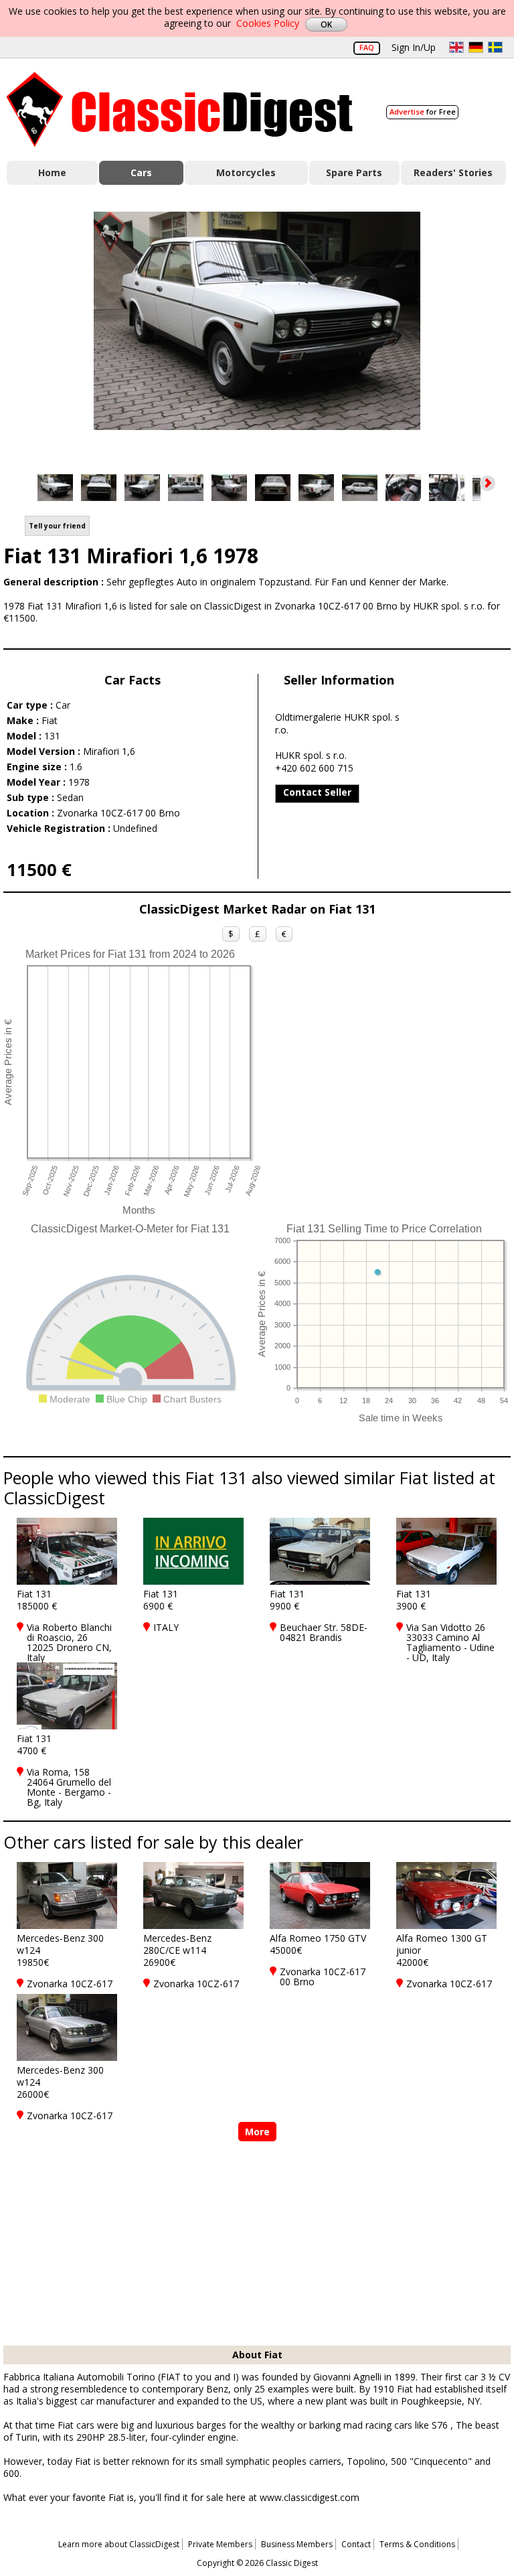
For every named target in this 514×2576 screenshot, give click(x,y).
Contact (356, 2544)
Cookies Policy (268, 23)
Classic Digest (180, 110)
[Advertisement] (257, 2245)
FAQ (367, 47)
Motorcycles (246, 172)
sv (495, 47)
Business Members (297, 2544)
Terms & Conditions (417, 2544)
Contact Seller (317, 792)
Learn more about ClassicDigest (119, 2544)
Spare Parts (354, 172)
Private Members (220, 2544)
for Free (423, 112)
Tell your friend (57, 526)
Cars (141, 172)
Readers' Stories (453, 172)
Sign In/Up (414, 47)
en (456, 47)
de (476, 47)
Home (52, 172)
